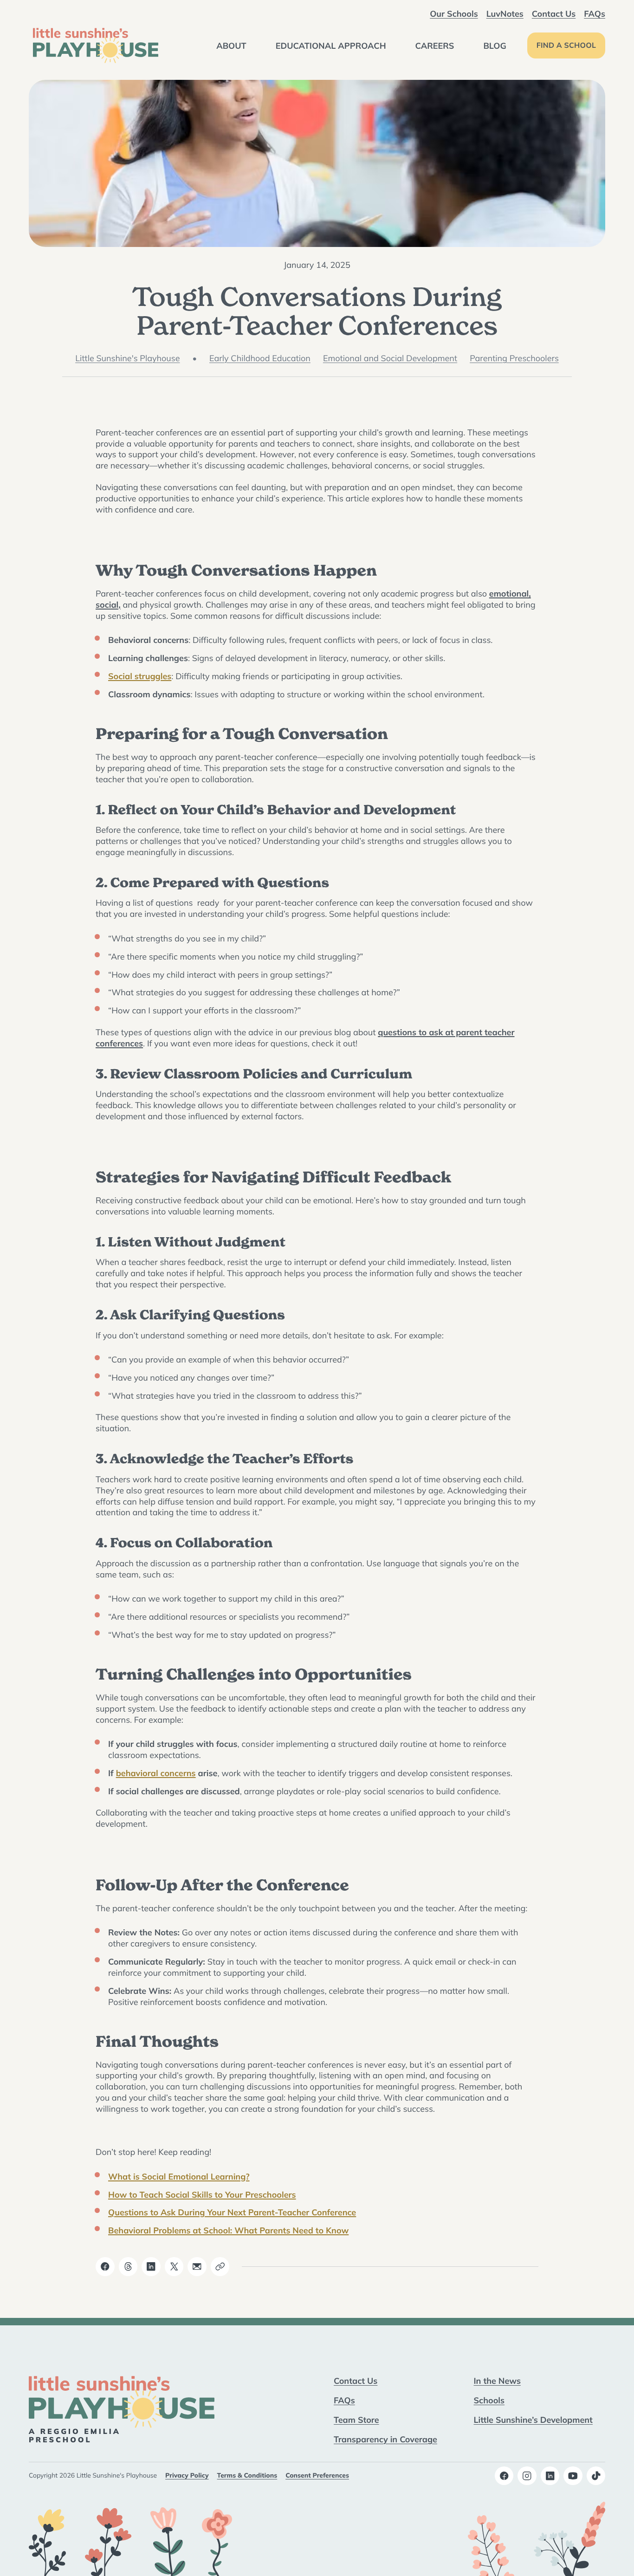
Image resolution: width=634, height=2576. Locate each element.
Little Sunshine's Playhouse (127, 358)
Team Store (356, 2420)
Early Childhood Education (260, 358)
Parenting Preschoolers (514, 358)
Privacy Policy (187, 2475)
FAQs (595, 13)
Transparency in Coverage (385, 2439)
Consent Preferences (317, 2475)
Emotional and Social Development (390, 358)
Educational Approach (331, 45)
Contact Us (554, 13)
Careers (435, 45)
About (231, 45)
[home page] (96, 45)
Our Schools (454, 13)
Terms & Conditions (247, 2475)
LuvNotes (505, 13)
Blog (495, 45)
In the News (497, 2381)
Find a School (566, 45)
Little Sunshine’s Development (533, 2420)
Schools (489, 2400)
